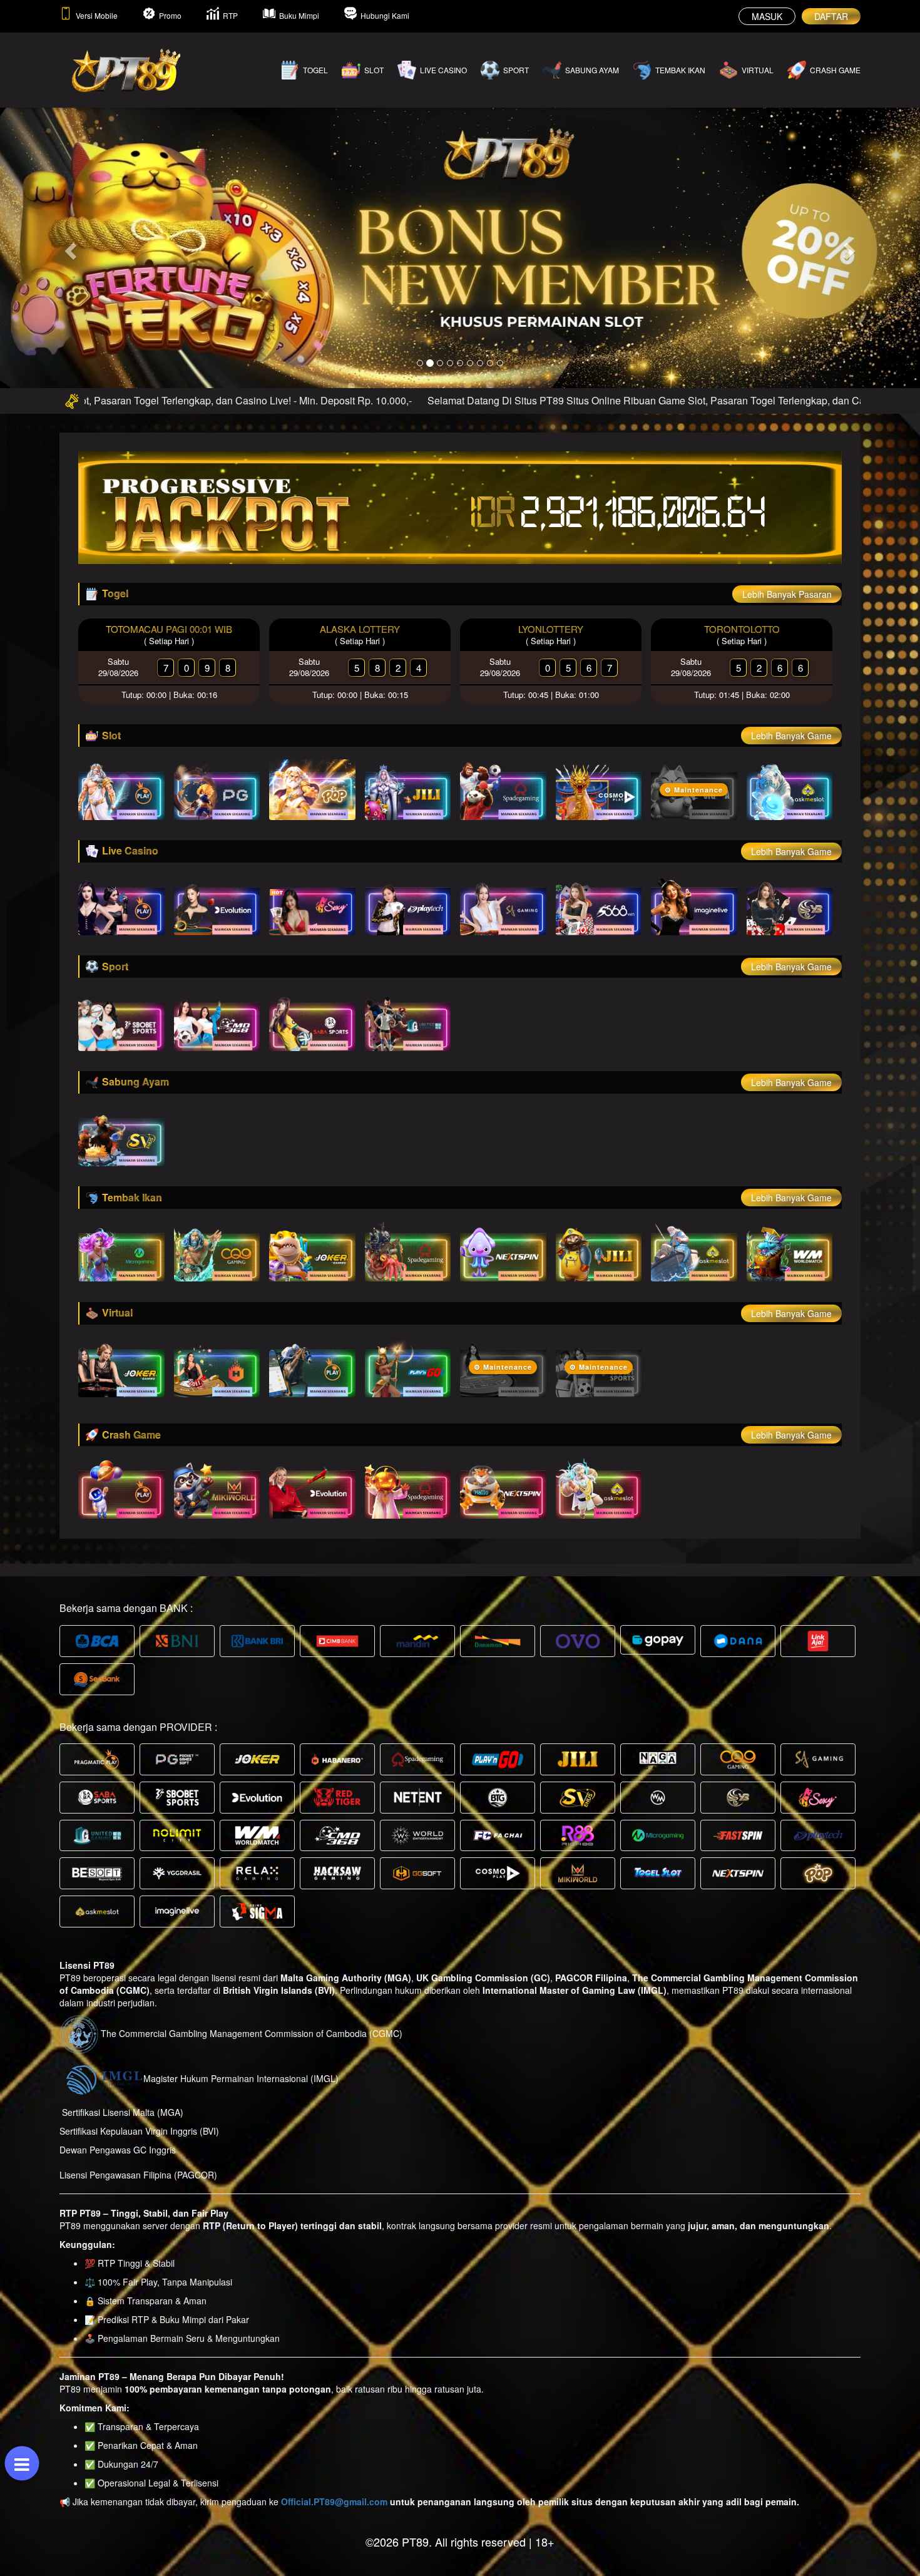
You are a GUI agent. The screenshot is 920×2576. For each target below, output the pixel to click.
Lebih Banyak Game (791, 736)
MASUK (767, 16)
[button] (69, 247)
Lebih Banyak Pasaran (787, 594)
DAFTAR (831, 16)
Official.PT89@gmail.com (334, 2502)
